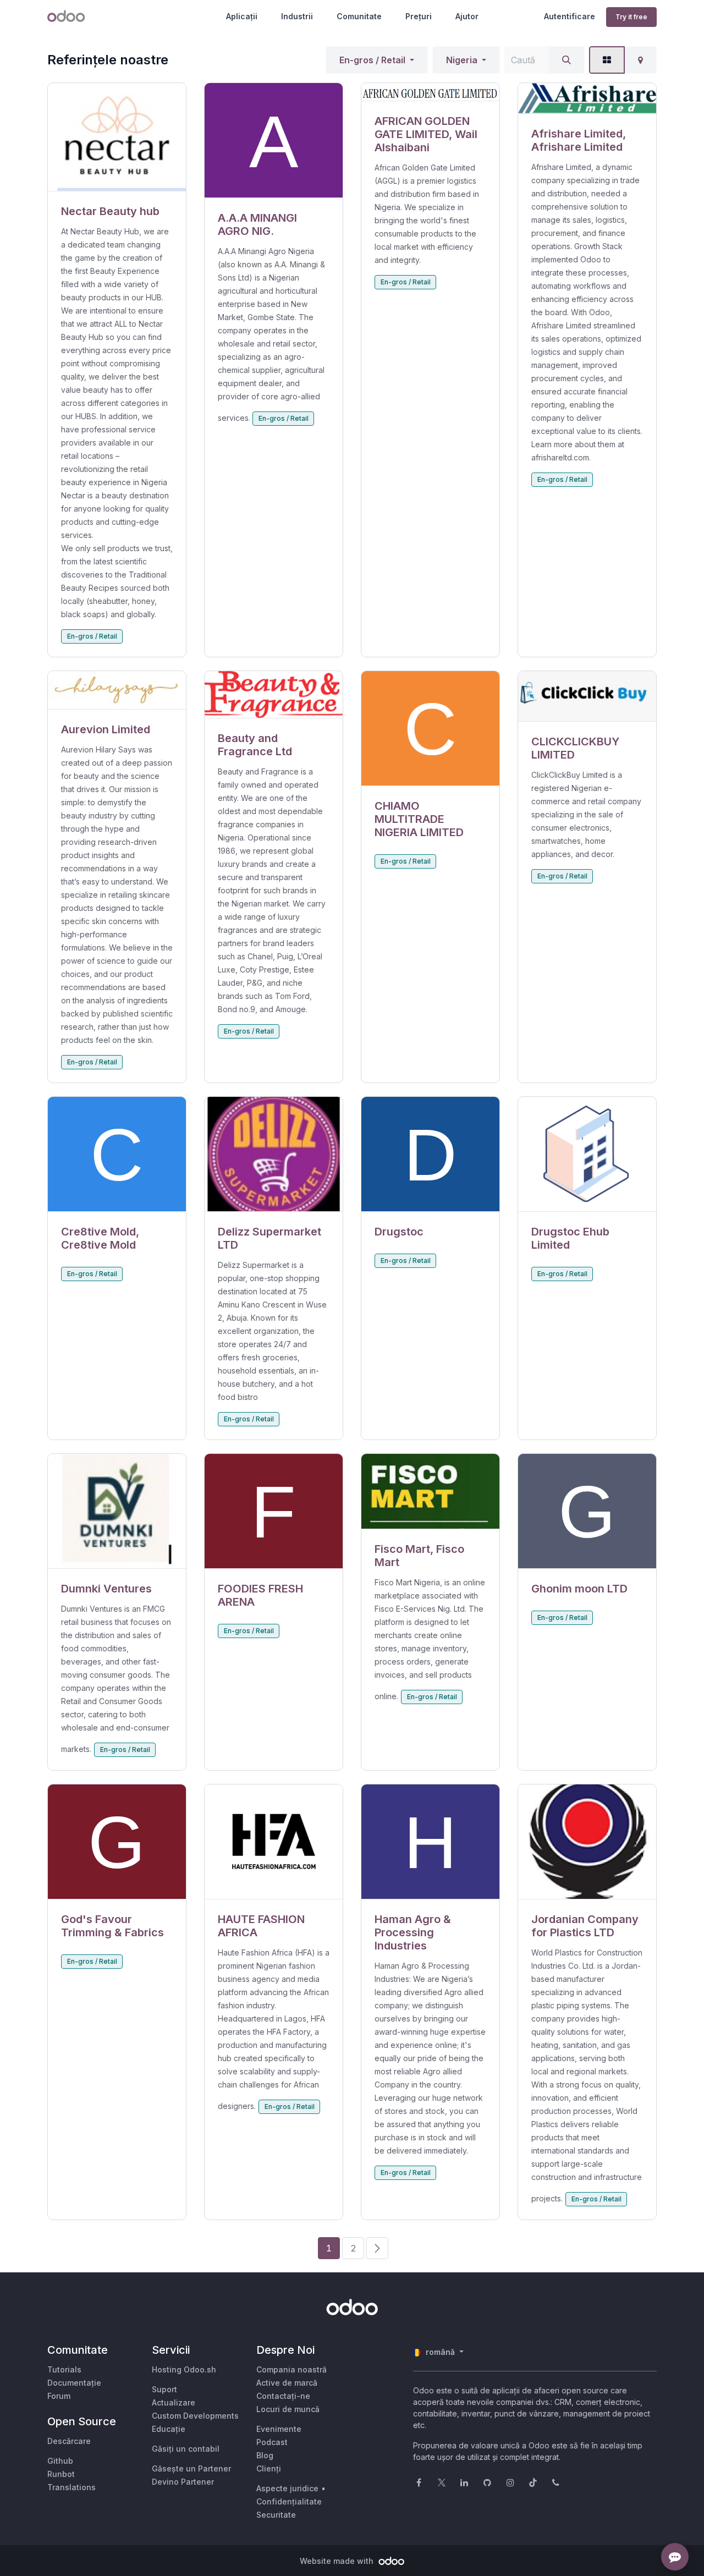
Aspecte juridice (287, 2488)
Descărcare (69, 2441)
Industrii (297, 16)
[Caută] (566, 60)
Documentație (74, 2383)
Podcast (272, 2442)
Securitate (276, 2515)
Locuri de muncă (288, 2409)
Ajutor (467, 16)
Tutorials (64, 2369)
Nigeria (462, 60)
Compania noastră (291, 2369)
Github (60, 2461)
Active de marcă (287, 2383)
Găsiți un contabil (186, 2449)
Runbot (61, 2474)
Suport (164, 2389)
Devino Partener (183, 2482)
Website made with (338, 2561)
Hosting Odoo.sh (184, 2369)
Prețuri (419, 16)
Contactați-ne (283, 2396)
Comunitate (359, 16)
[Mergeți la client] (117, 137)
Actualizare (174, 2402)
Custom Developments (195, 2416)
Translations (71, 2487)
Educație (169, 2429)
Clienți (269, 2468)
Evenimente (279, 2429)
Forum (59, 2396)
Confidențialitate (289, 2501)
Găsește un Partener (191, 2468)
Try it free (631, 17)
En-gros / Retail (372, 60)
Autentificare (570, 16)
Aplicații (242, 16)
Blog (265, 2455)
